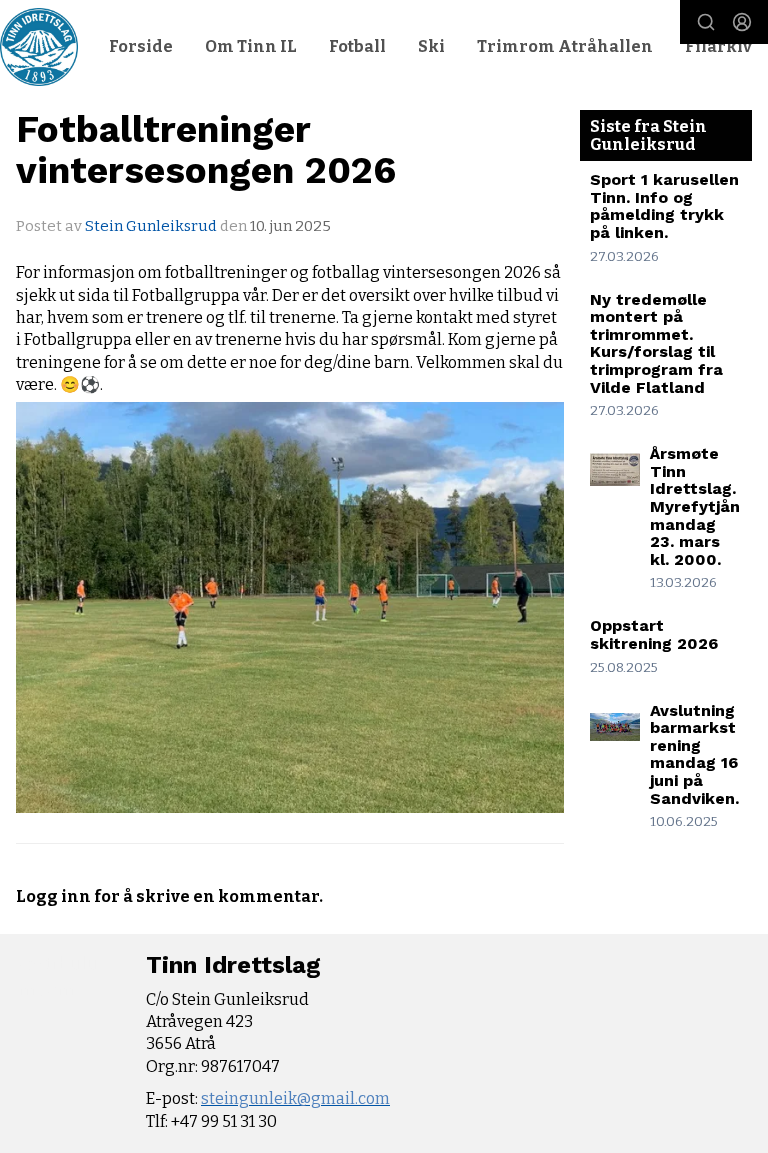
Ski (431, 46)
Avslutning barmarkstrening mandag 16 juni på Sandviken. (694, 754)
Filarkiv (718, 46)
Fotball (357, 46)
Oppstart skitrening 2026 (654, 634)
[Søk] (706, 22)
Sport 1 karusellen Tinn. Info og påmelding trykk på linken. (664, 206)
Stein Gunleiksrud (151, 226)
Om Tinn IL (251, 46)
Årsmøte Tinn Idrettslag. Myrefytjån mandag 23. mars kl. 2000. (695, 506)
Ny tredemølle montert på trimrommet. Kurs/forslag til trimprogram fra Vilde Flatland (656, 343)
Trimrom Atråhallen (565, 46)
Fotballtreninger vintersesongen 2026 (206, 150)
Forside (141, 46)
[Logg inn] (742, 22)
